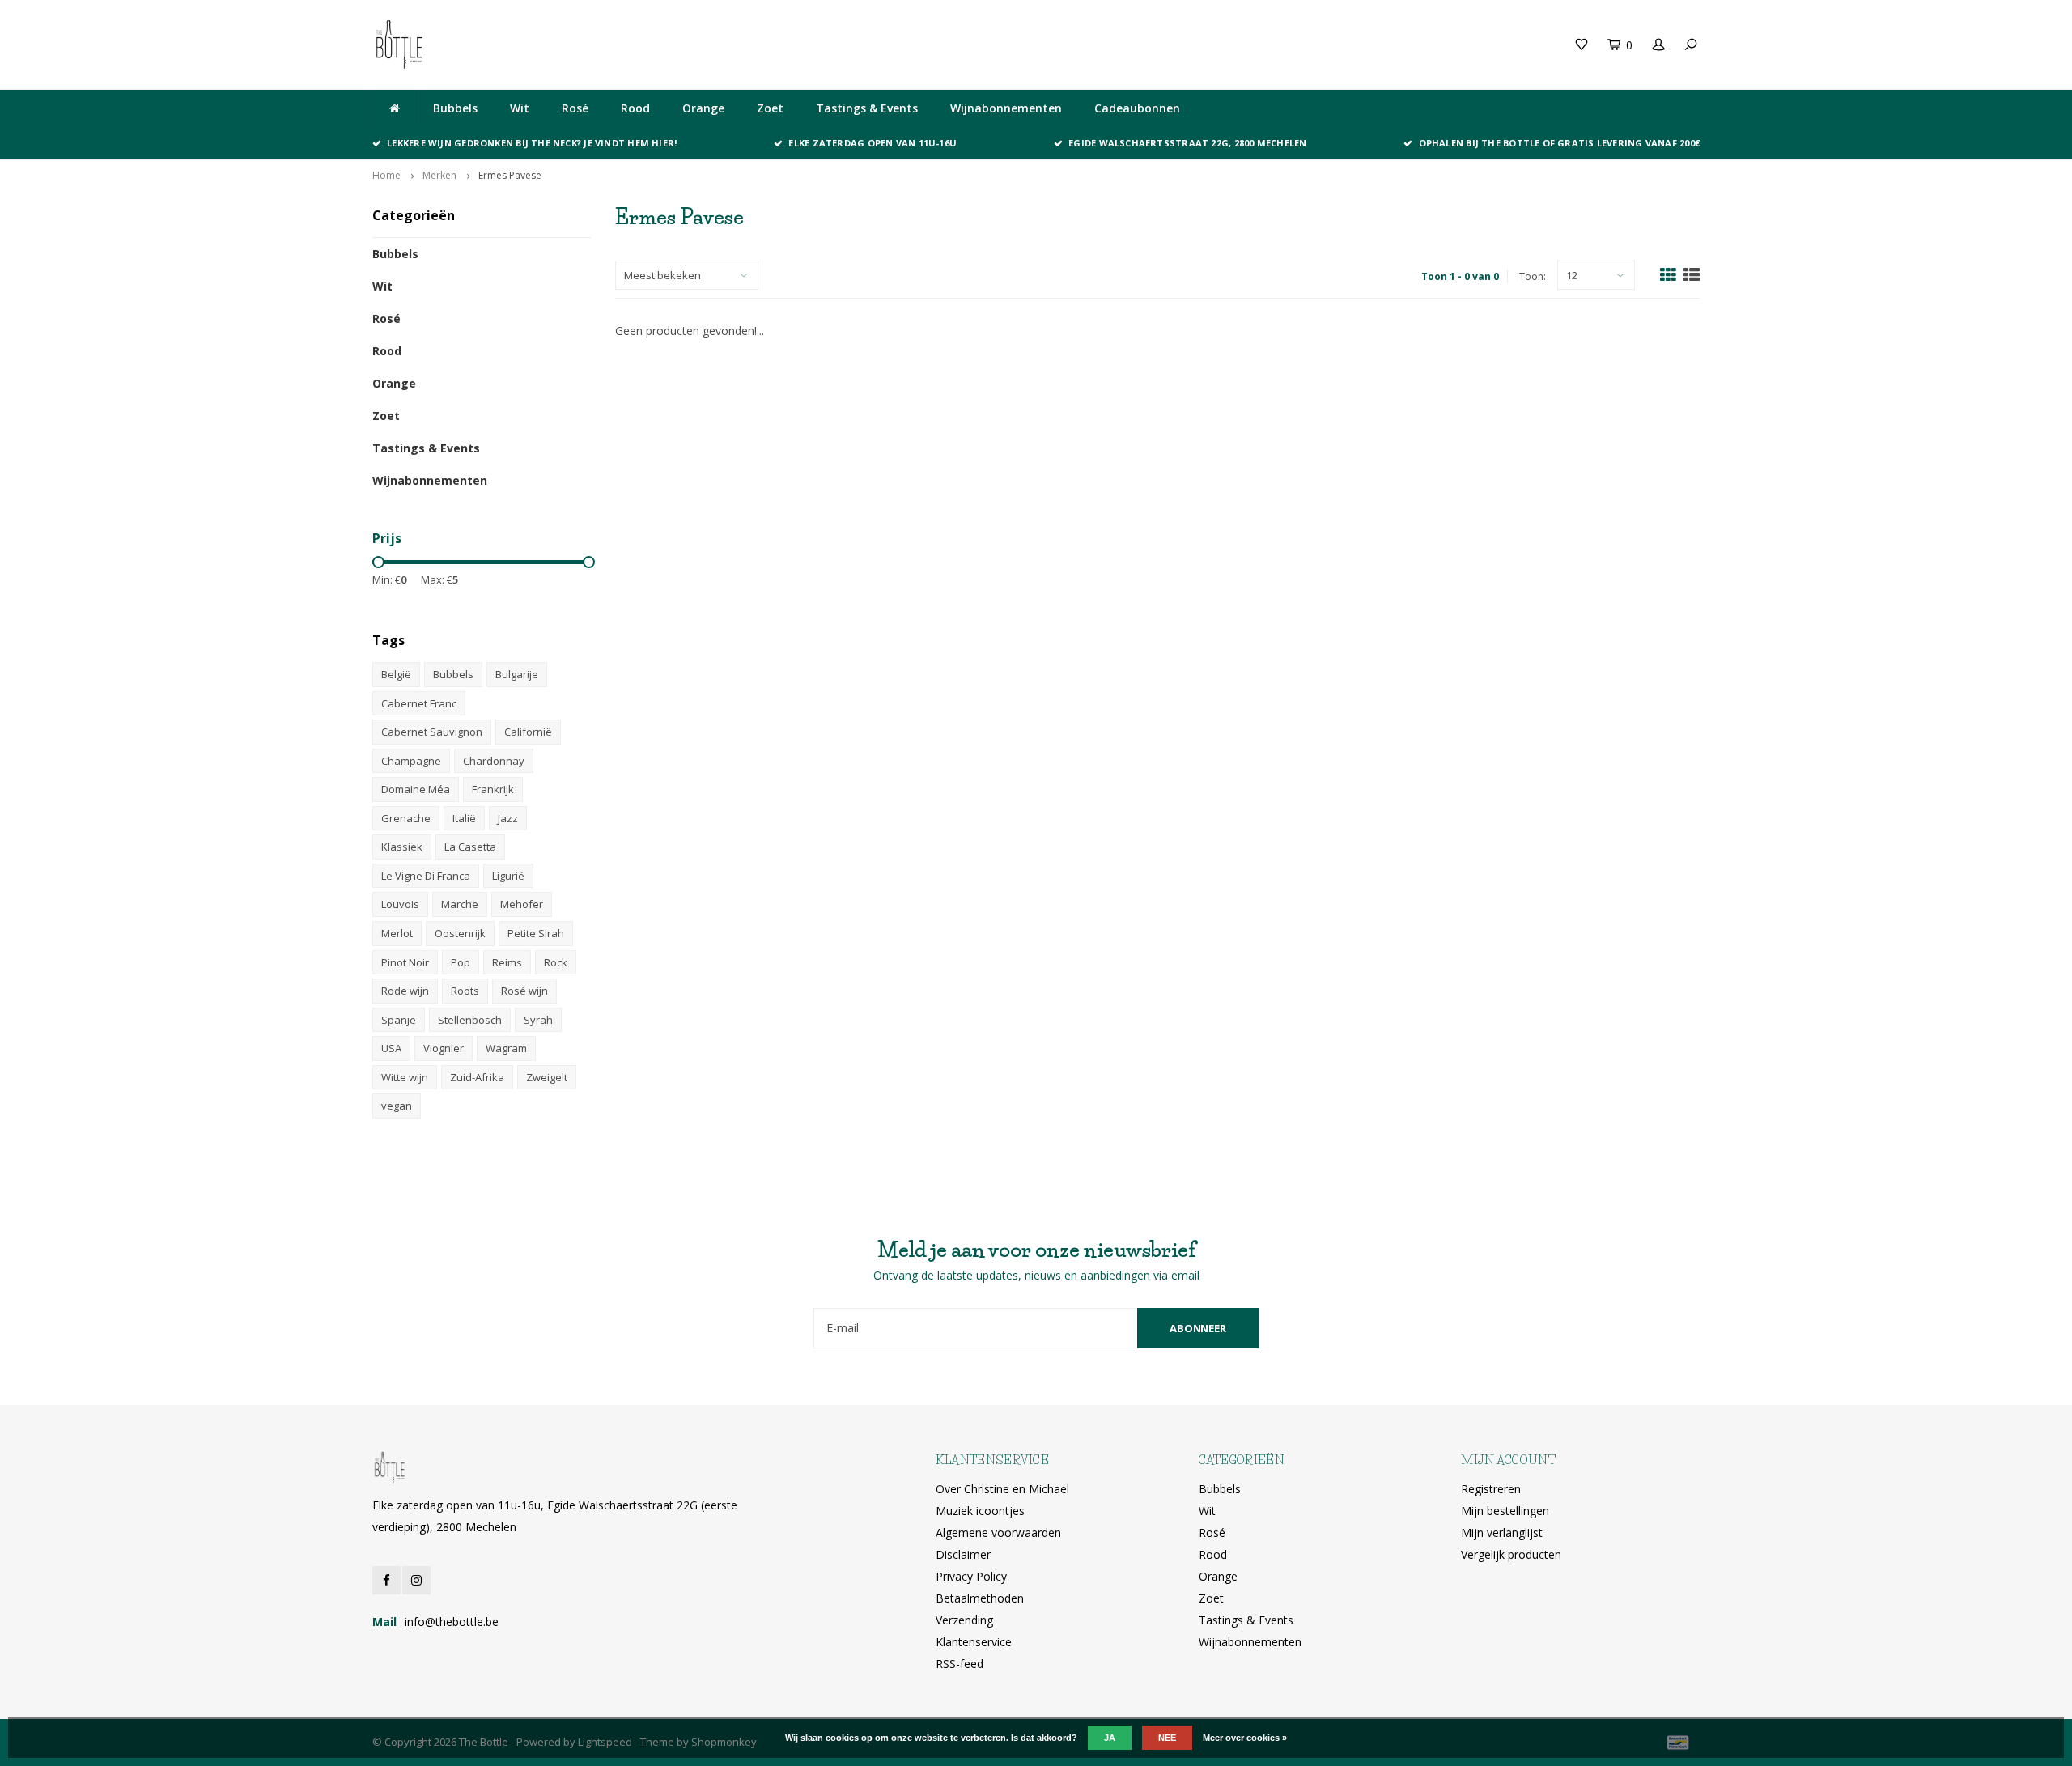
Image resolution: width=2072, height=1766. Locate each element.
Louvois (400, 904)
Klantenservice (974, 1642)
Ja (1110, 1738)
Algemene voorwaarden (998, 1533)
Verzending (964, 1620)
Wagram (506, 1048)
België (396, 674)
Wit (520, 108)
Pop (461, 962)
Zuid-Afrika (477, 1077)
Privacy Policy (971, 1576)
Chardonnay (494, 761)
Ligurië (508, 876)
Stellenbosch (470, 1020)
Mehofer (522, 904)
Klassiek (402, 847)
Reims (507, 962)
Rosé (575, 108)
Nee (1167, 1738)
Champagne (411, 761)
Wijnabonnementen (1006, 108)
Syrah (538, 1020)
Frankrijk (493, 789)
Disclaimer (963, 1554)
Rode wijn (405, 991)
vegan (397, 1106)
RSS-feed (960, 1664)
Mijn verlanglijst (1502, 1533)
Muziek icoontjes (980, 1511)
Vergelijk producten (1511, 1554)
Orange (703, 108)
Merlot (397, 933)
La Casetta (470, 847)
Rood (635, 108)
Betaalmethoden (980, 1598)
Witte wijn (405, 1077)
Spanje (399, 1020)
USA (391, 1048)
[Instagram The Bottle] (416, 1580)
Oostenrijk (460, 933)
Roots (465, 991)
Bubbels (455, 108)
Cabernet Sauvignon (432, 732)
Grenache (406, 818)
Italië (464, 818)
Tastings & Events (867, 108)
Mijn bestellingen (1505, 1511)
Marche (460, 904)
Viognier (444, 1048)
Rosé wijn (524, 991)
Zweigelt (547, 1077)
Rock (556, 962)
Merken (439, 175)
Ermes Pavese (510, 175)
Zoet (770, 108)
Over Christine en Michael (1002, 1489)
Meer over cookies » (1245, 1738)
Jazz (508, 818)
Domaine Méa (416, 789)
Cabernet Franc (419, 703)
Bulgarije (517, 674)
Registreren (1491, 1489)
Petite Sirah (536, 933)
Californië (528, 732)
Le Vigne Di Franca (426, 876)
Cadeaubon (715, 44)
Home (386, 175)
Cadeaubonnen (1137, 108)
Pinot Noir (405, 962)
